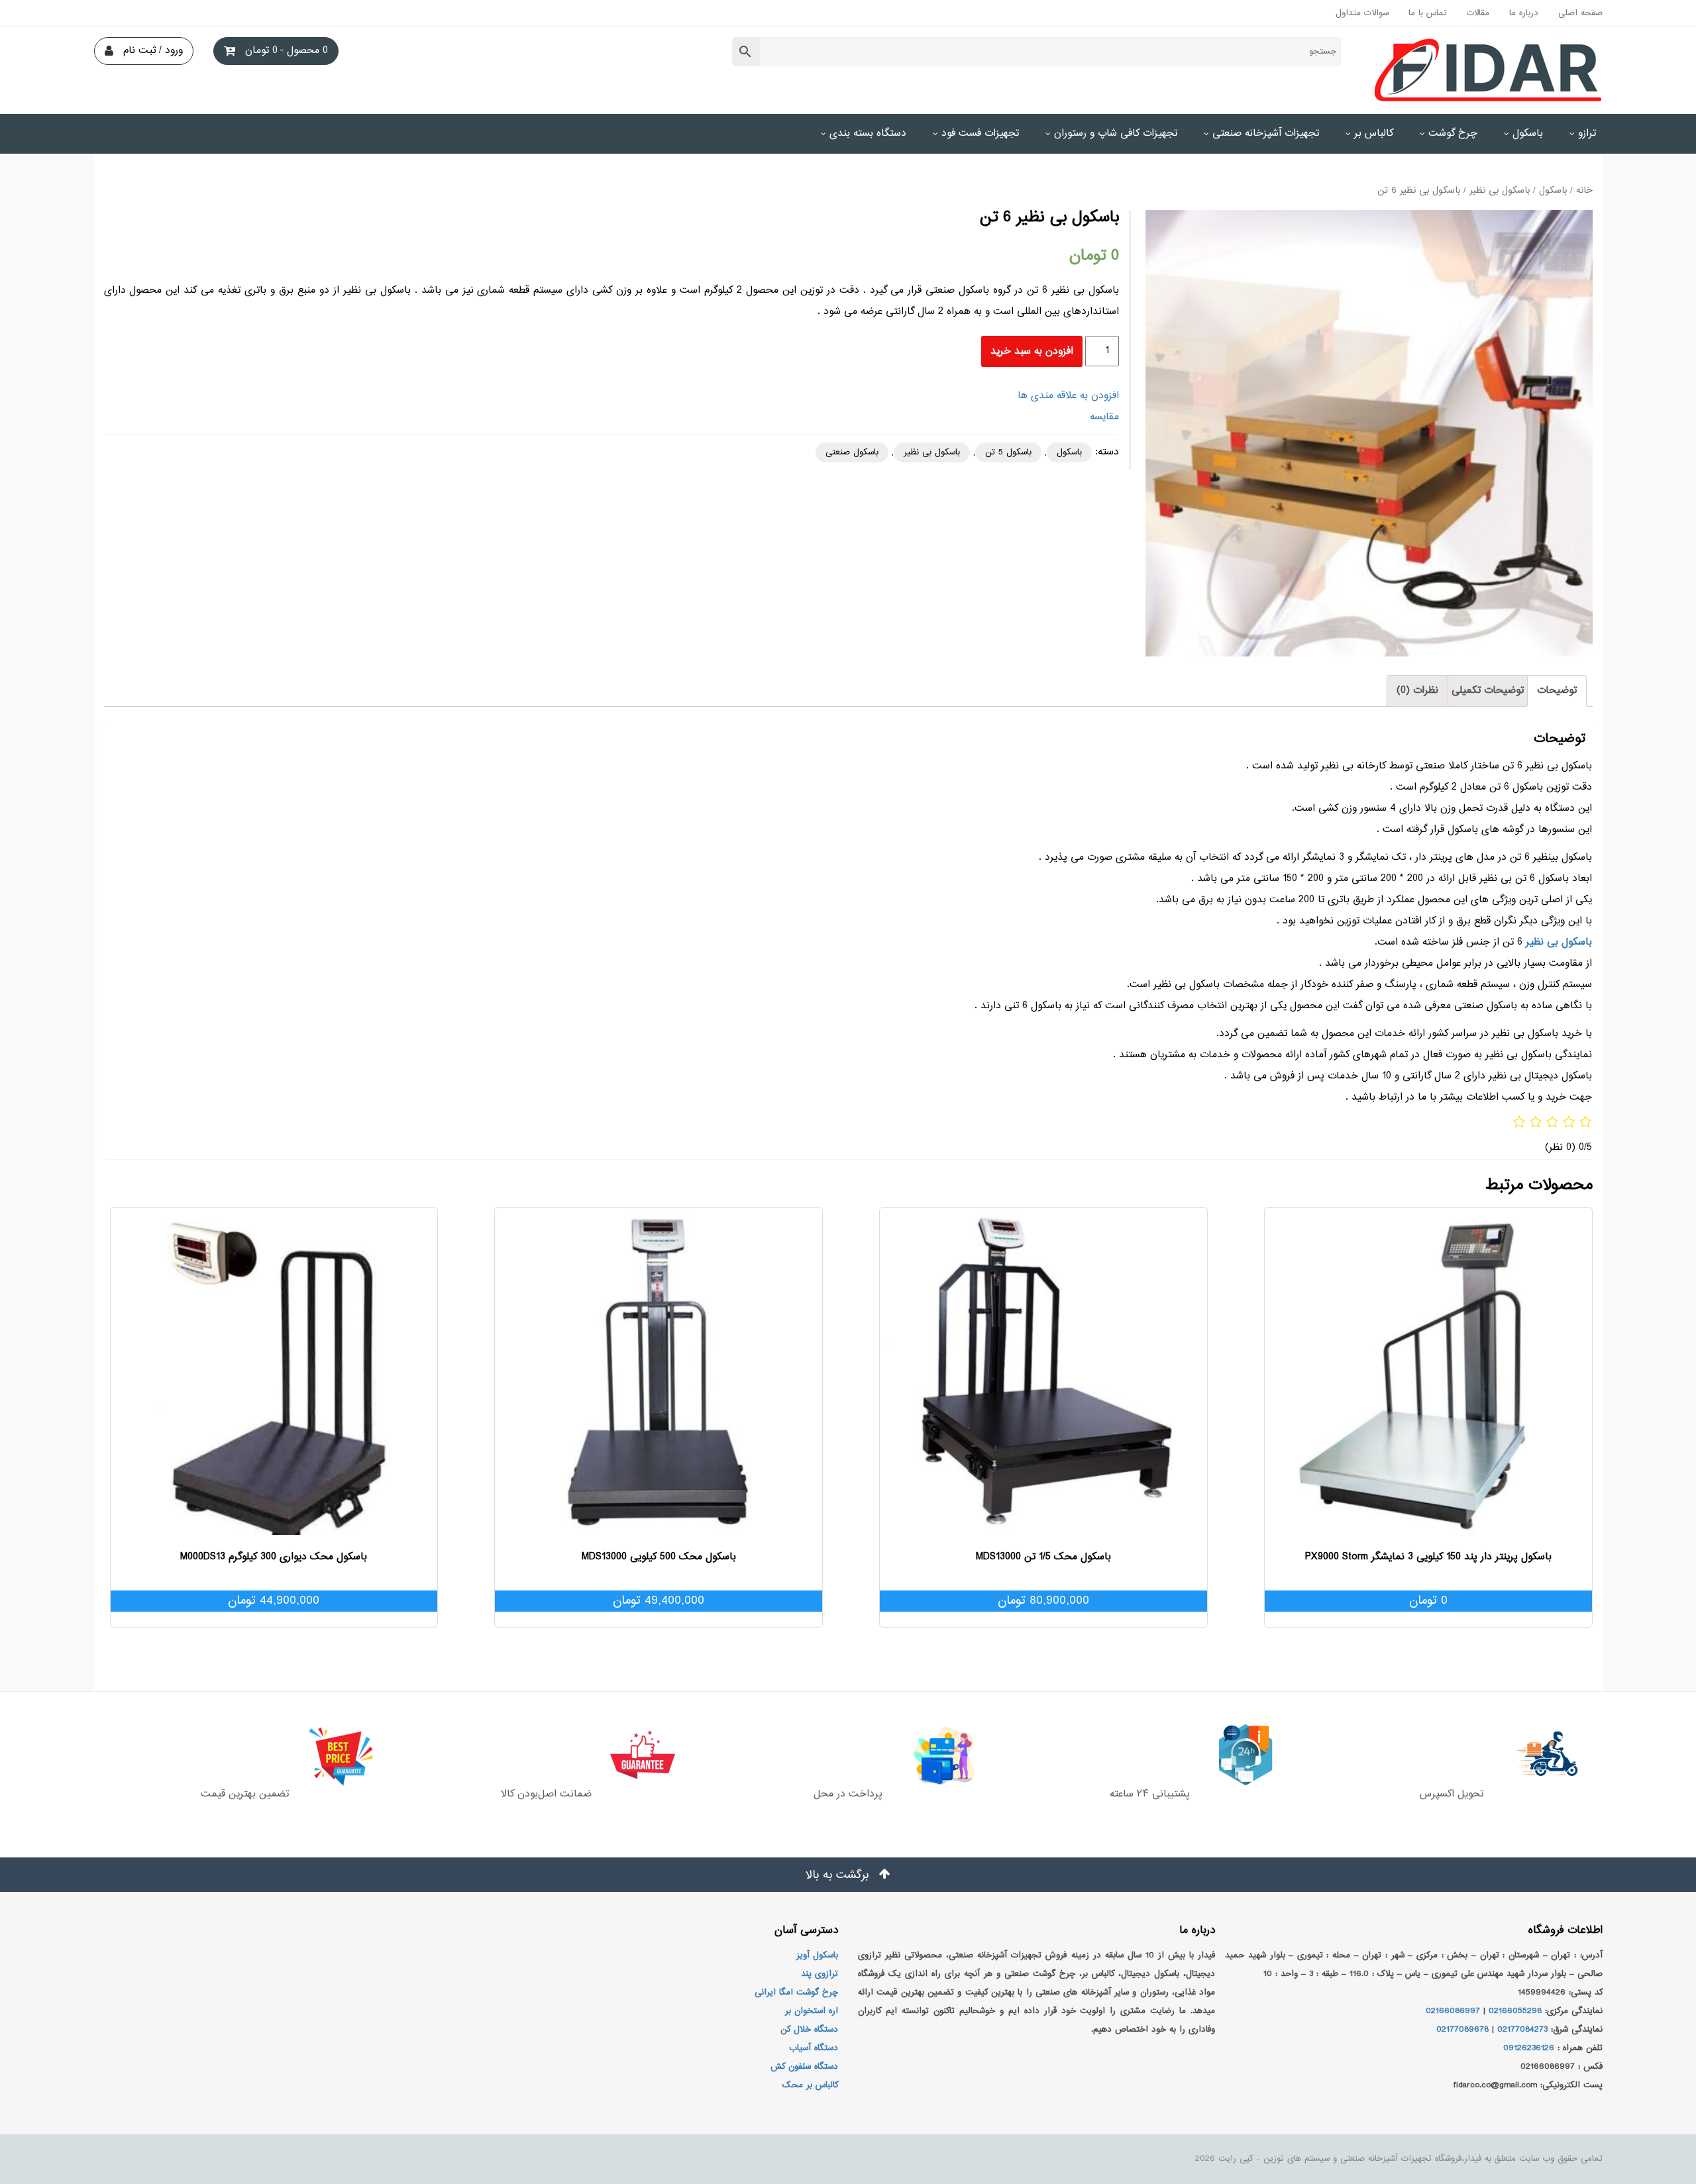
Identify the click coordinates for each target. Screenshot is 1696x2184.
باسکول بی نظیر (1500, 191)
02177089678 (1462, 2030)
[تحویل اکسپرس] (1452, 1755)
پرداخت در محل (848, 1794)
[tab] (1557, 691)
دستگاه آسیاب (814, 2048)
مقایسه (1104, 417)
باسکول (1528, 133)
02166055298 (1515, 2011)
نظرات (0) (1417, 691)
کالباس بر (1374, 133)
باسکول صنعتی (852, 452)
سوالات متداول (1362, 13)
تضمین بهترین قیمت (245, 1794)
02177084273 (1522, 2030)
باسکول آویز (817, 1955)
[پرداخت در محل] (848, 1755)
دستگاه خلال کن (809, 2030)
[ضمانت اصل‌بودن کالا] (547, 1755)
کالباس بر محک (810, 2085)
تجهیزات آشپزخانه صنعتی (1266, 133)
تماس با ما (1428, 13)
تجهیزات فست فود (980, 133)
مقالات (1478, 13)
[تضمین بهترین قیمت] (244, 1755)
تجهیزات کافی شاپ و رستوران (1116, 133)
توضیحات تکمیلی (1488, 691)
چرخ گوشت (1453, 133)
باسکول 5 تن (1008, 452)
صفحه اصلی (1580, 13)
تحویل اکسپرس (1452, 1794)
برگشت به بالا (839, 1875)
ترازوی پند (820, 1974)
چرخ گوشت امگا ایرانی (796, 1993)
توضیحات (1557, 691)
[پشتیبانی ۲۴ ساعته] (1149, 1755)
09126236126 (1529, 2048)
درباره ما (1524, 13)
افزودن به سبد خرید (1032, 351)
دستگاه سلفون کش (804, 2067)
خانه (1584, 191)
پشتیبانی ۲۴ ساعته (1150, 1794)
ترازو (1587, 133)
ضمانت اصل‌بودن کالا (546, 1794)
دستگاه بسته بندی (868, 133)
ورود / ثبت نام (153, 51)
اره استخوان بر (812, 2011)
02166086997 (1453, 2011)
